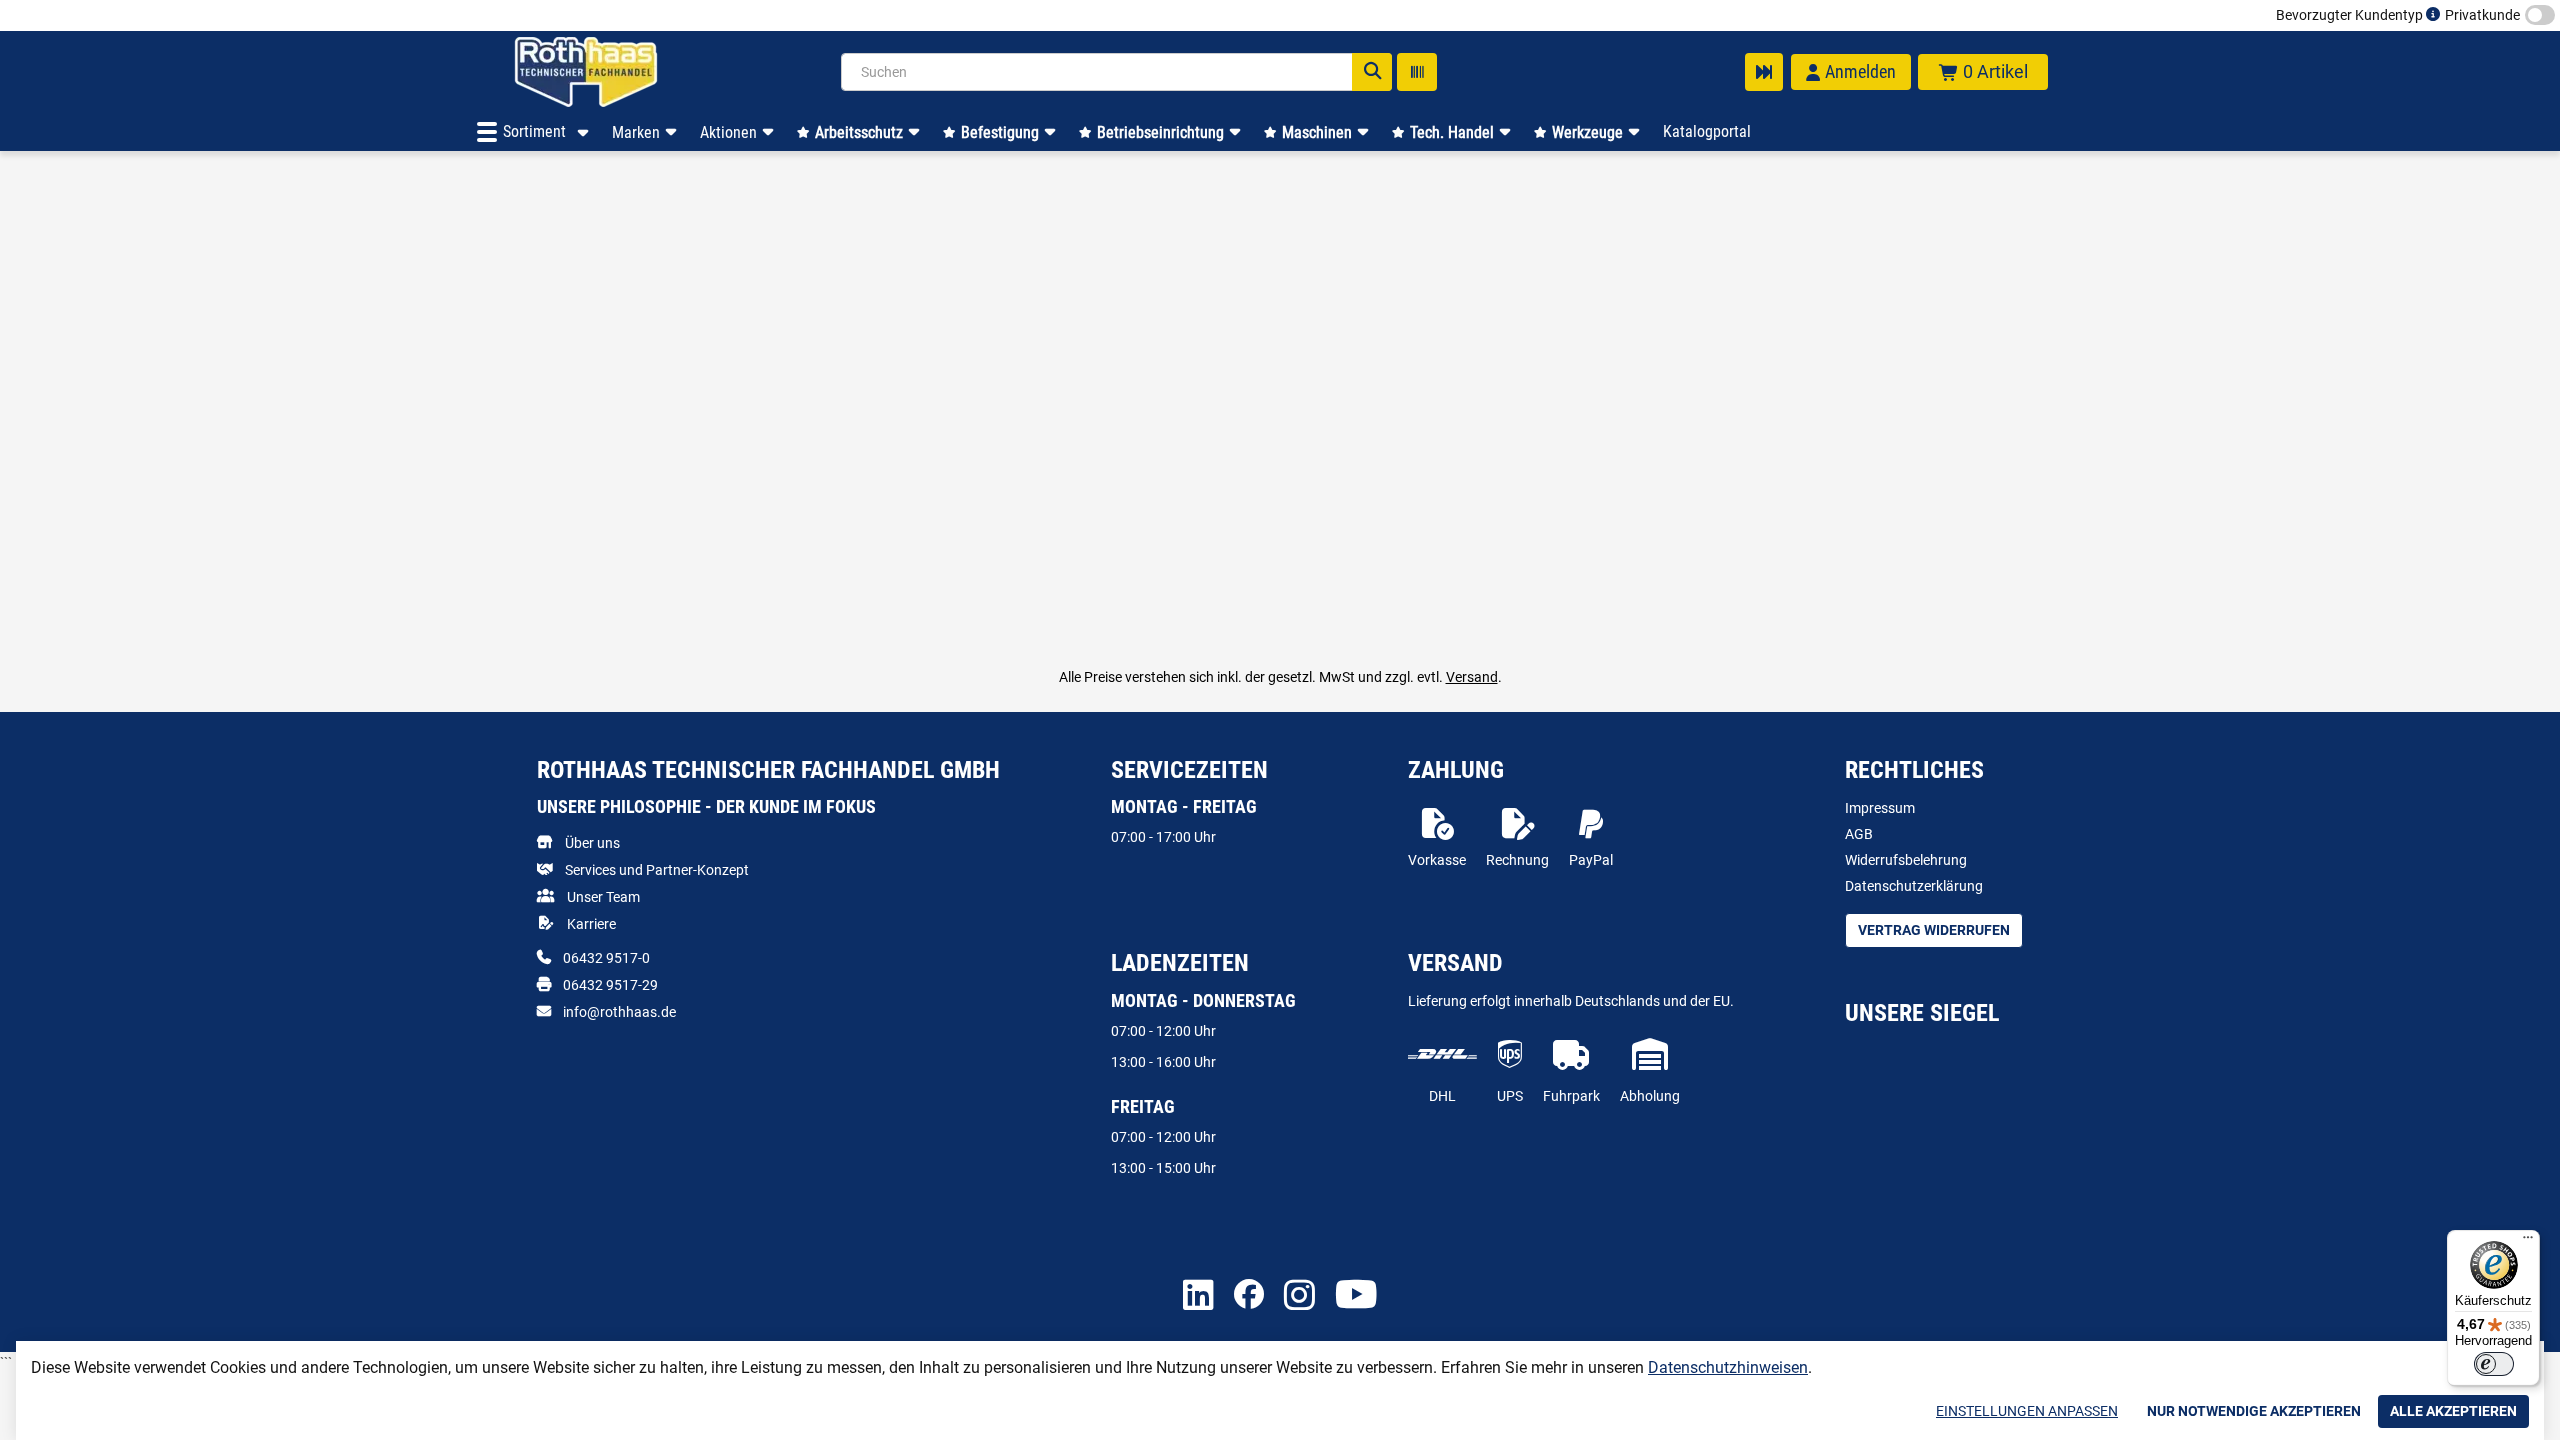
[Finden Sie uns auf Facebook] (1249, 1296)
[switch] (2494, 1364)
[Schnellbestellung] (1764, 72)
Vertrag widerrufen (1934, 930)
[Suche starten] (1372, 72)
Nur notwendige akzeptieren (2254, 1411)
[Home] (612, 72)
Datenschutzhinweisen (1728, 1367)
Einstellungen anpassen (2027, 1411)
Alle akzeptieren (2453, 1411)
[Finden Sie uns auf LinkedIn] (1198, 1296)
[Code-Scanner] (1417, 72)
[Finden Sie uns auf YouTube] (1356, 1296)
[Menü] (2528, 1242)
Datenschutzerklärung (1914, 886)
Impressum (1880, 808)
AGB (1859, 834)
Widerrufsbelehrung (1906, 860)
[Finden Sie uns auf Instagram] (1299, 1296)
